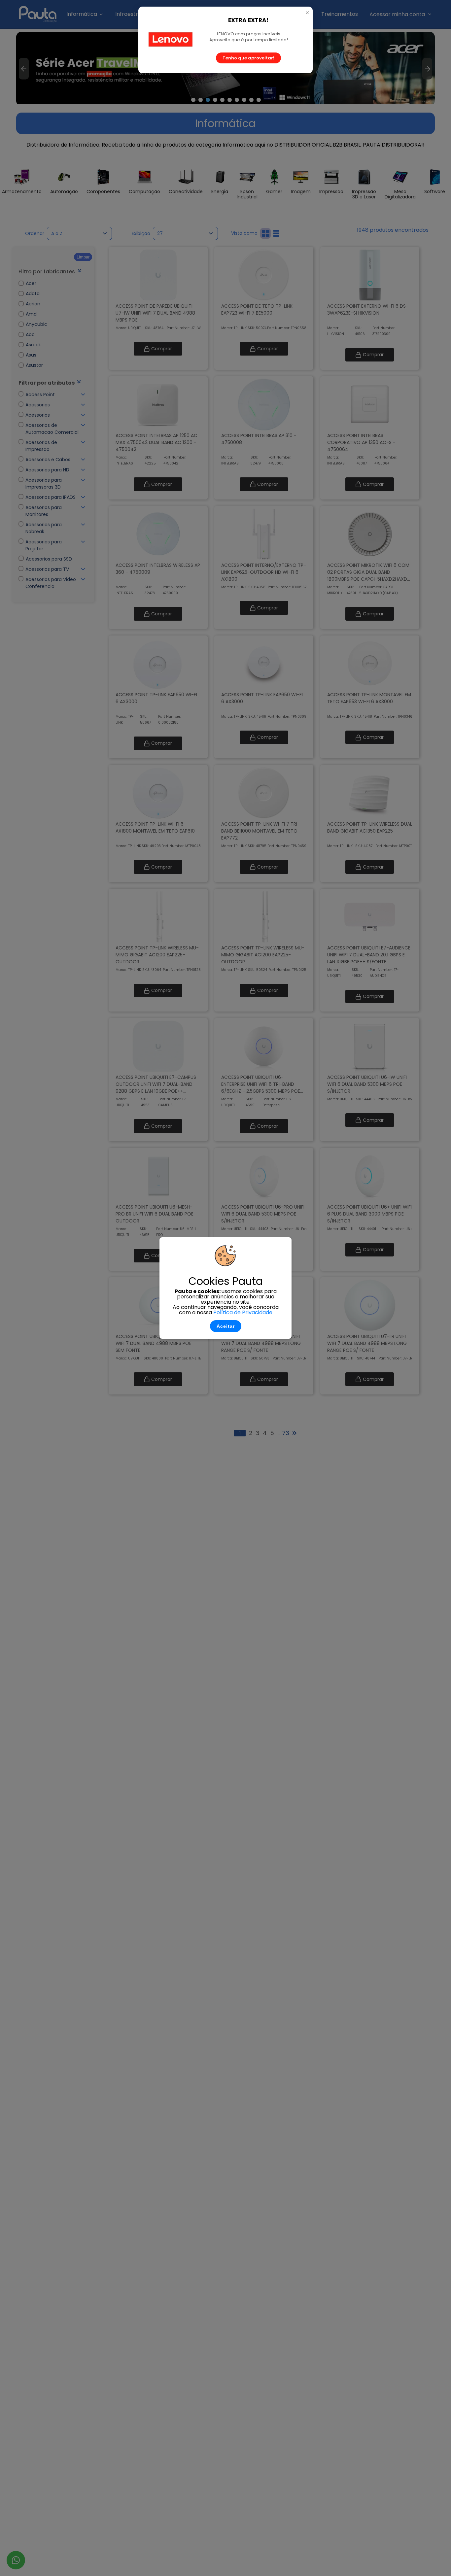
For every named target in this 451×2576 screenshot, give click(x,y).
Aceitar (226, 1326)
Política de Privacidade (243, 1312)
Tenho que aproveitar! (248, 58)
